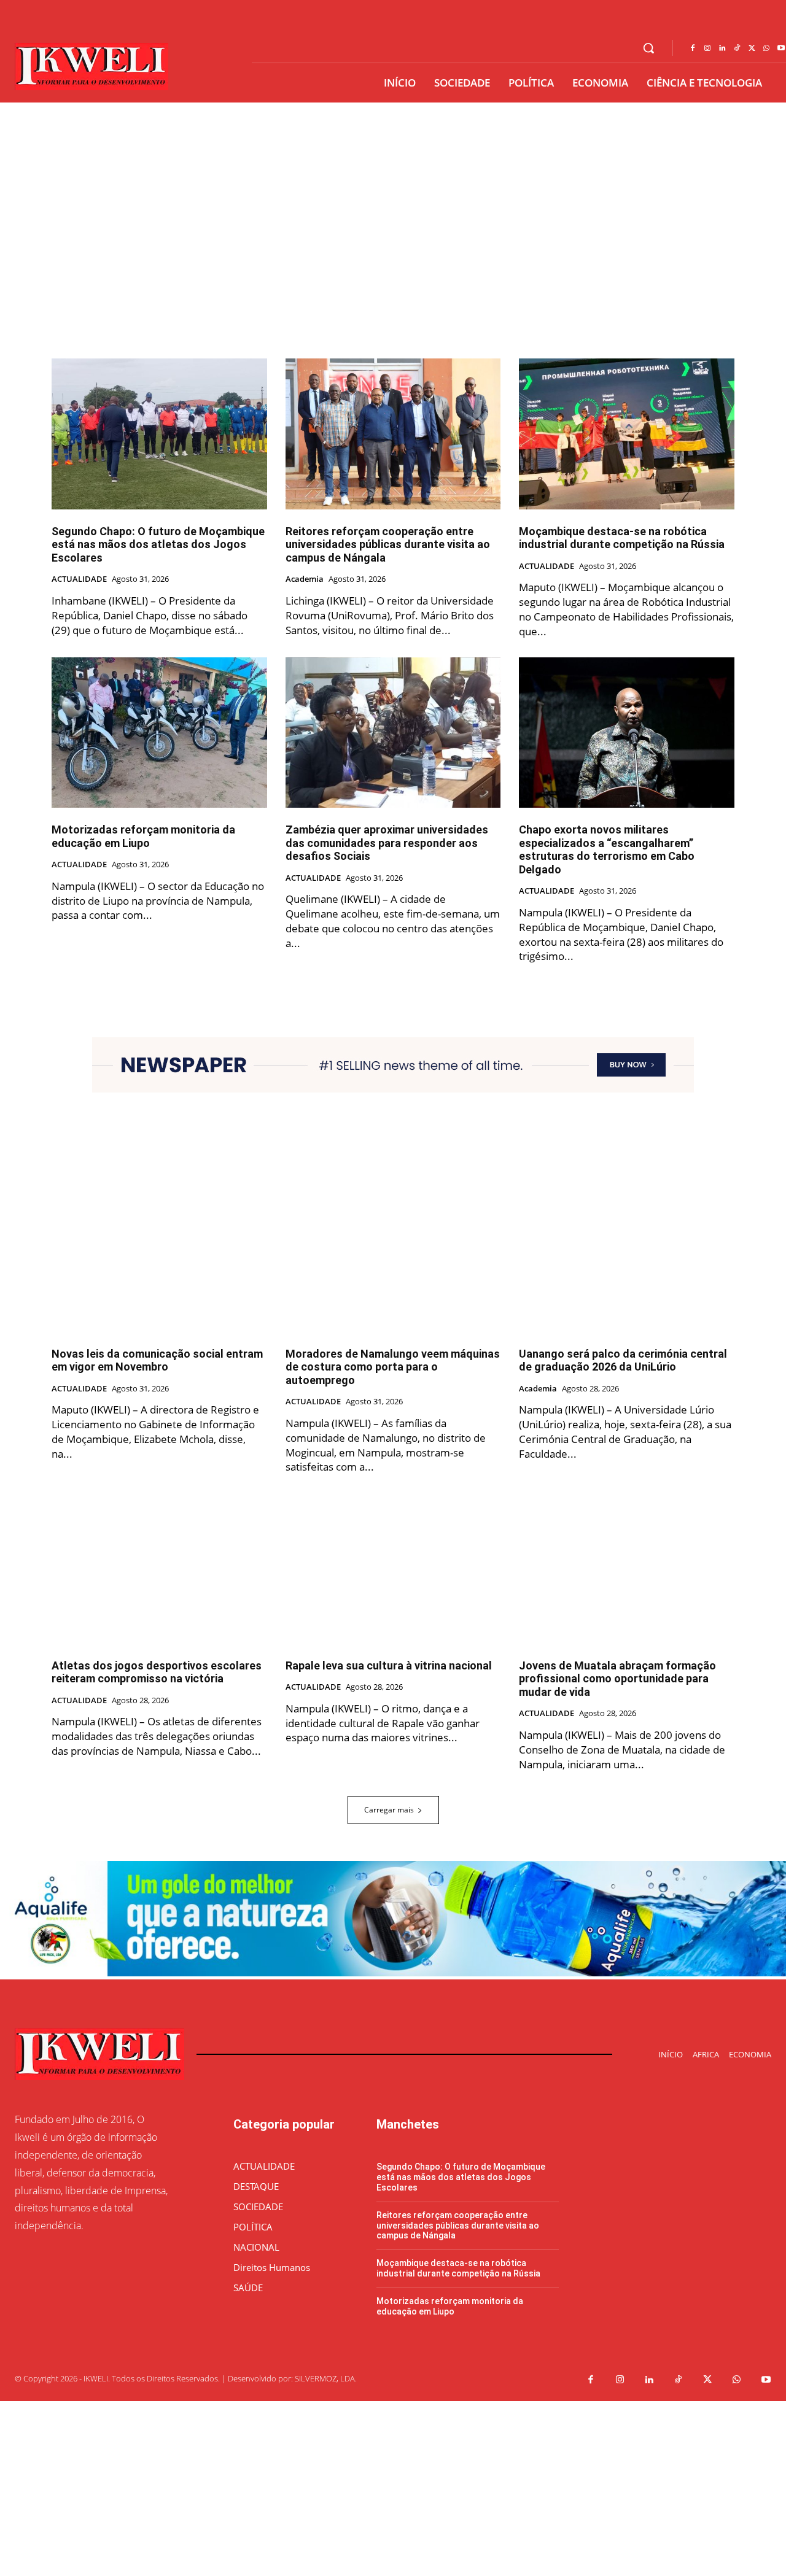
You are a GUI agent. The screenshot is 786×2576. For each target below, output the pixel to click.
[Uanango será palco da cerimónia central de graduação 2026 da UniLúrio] (627, 1256)
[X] (752, 48)
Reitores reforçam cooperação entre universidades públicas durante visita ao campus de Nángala (388, 544)
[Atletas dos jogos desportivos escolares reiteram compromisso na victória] (159, 1568)
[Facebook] (693, 48)
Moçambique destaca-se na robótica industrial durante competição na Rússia (622, 538)
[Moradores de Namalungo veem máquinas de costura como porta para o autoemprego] (393, 1256)
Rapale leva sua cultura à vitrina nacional (389, 1665)
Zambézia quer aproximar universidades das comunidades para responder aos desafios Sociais (387, 843)
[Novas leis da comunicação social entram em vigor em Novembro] (159, 1256)
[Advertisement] (368, 2487)
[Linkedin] (722, 48)
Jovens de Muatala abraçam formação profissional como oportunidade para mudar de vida (617, 1679)
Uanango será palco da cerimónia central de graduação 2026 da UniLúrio (623, 1360)
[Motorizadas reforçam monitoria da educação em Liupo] (159, 733)
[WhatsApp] (766, 48)
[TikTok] (737, 48)
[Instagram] (707, 48)
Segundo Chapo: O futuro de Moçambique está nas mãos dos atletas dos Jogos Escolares (158, 544)
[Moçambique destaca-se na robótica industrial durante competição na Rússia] (627, 434)
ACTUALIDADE (79, 579)
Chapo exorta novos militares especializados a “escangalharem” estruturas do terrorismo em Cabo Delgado (607, 849)
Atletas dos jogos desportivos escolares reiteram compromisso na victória (157, 1672)
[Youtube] (766, 2380)
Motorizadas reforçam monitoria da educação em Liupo (143, 836)
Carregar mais (389, 1810)
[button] (648, 48)
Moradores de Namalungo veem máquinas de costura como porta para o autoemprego (393, 1367)
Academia (305, 579)
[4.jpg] (393, 1973)
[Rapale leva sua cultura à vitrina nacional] (393, 1568)
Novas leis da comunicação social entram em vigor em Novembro (157, 1360)
